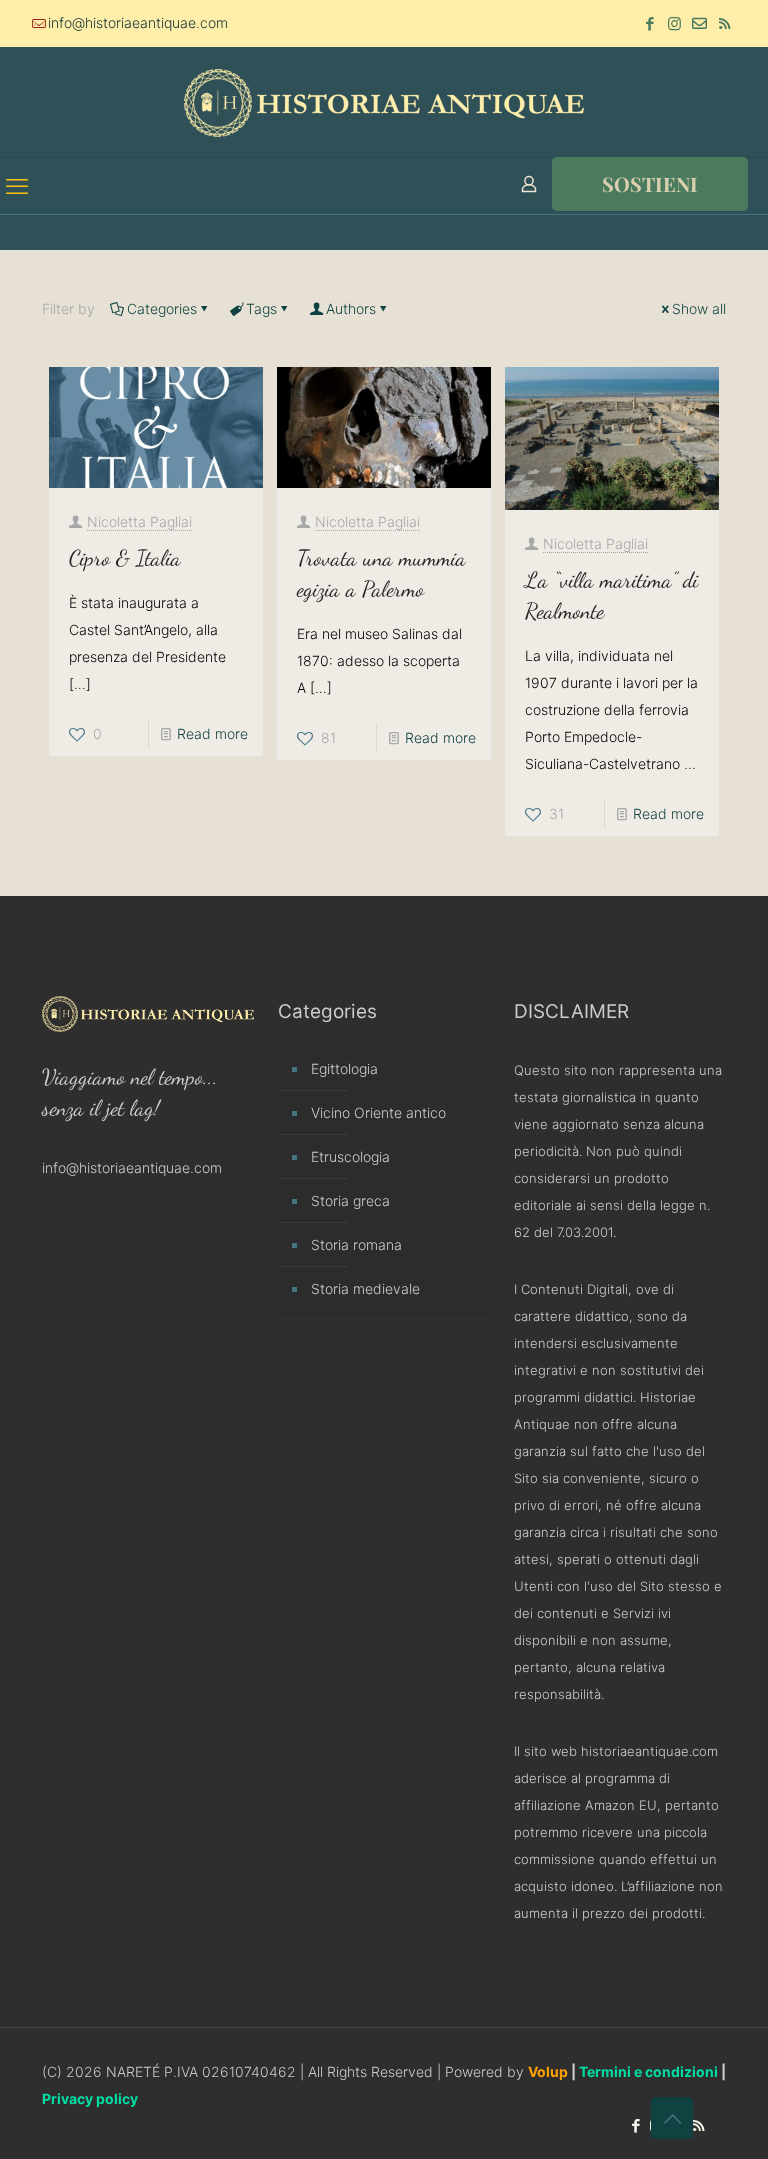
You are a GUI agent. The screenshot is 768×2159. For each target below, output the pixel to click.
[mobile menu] (17, 186)
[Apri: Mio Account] (529, 184)
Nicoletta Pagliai (139, 521)
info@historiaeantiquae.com (138, 22)
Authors (351, 308)
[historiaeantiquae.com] (384, 102)
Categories (162, 308)
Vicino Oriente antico (378, 1112)
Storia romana (356, 1244)
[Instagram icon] (674, 23)
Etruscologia (350, 1156)
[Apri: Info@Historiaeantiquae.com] (699, 23)
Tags (261, 308)
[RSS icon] (724, 23)
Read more (212, 733)
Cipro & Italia (125, 558)
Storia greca (350, 1200)
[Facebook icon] (649, 23)
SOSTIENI (650, 183)
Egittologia (344, 1068)
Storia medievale (365, 1288)
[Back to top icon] (672, 2118)
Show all (699, 308)
